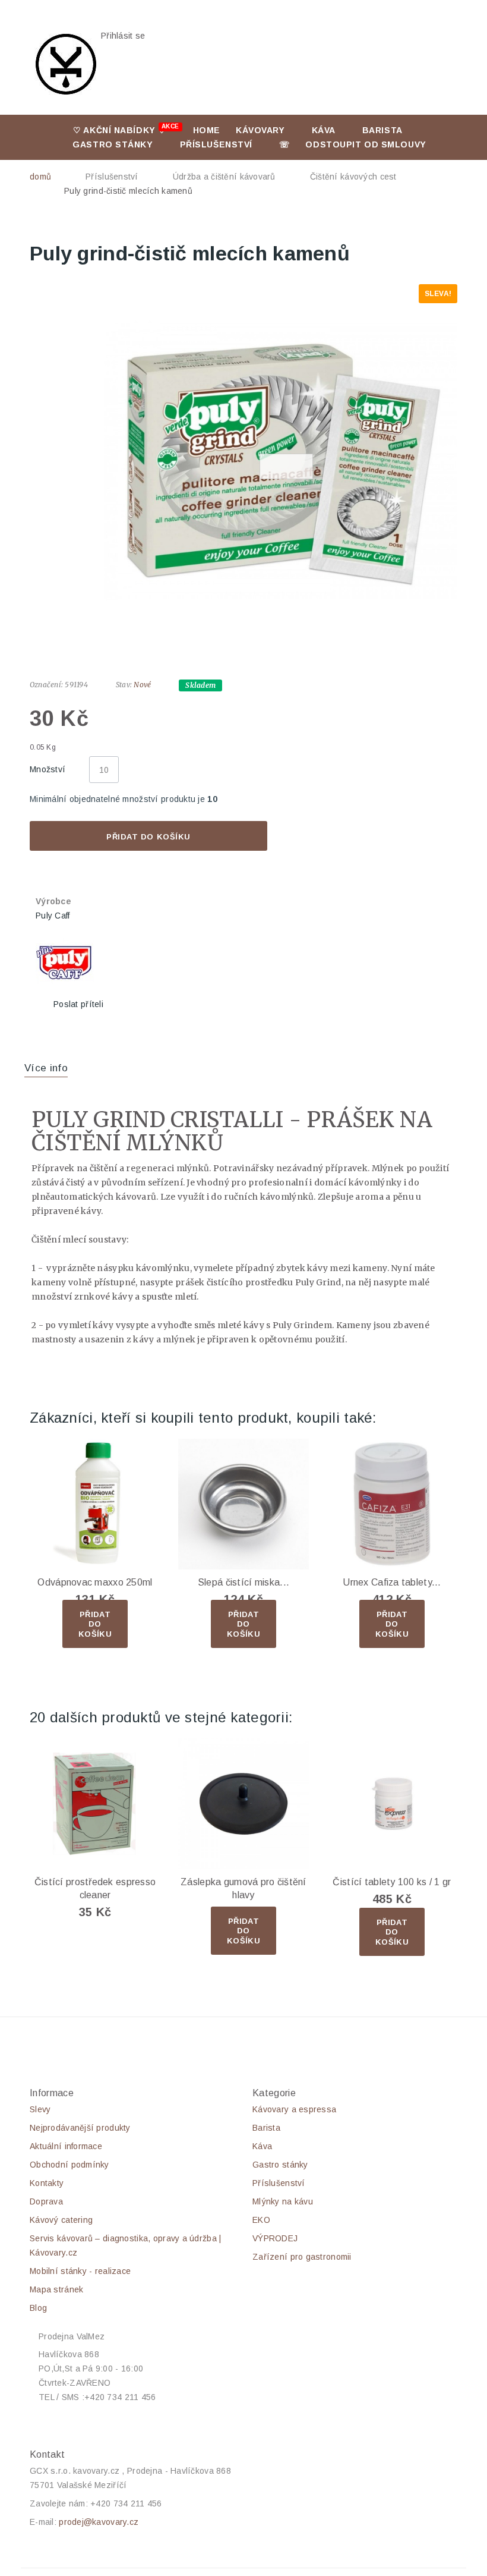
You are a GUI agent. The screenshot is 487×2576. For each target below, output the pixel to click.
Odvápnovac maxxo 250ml (95, 1582)
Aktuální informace (66, 2146)
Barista (382, 130)
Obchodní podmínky (69, 2165)
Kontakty (47, 2183)
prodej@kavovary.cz (99, 2522)
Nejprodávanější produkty (80, 2128)
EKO (261, 2220)
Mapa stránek (56, 2289)
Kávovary (260, 130)
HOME (207, 130)
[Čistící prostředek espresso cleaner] (95, 1804)
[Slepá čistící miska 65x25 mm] (243, 1504)
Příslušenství (216, 144)
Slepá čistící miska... (243, 1582)
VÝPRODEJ (275, 2238)
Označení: (46, 685)
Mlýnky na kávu (283, 2201)
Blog (38, 2308)
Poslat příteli (78, 1004)
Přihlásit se (123, 36)
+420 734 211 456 (126, 2503)
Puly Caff (53, 916)
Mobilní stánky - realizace (80, 2271)
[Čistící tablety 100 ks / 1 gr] (392, 1804)
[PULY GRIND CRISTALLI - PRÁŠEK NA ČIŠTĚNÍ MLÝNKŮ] (281, 461)
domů (40, 177)
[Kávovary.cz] (65, 64)
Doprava (46, 2201)
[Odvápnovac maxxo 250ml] (95, 1504)
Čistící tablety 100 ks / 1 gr (392, 1882)
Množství (48, 769)
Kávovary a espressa (294, 2109)
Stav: (124, 685)
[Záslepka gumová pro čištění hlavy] (243, 1804)
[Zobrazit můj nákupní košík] (279, 43)
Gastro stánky (113, 144)
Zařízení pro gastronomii (302, 2257)
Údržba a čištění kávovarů (224, 177)
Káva (324, 130)
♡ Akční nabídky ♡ (126, 129)
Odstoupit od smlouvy (366, 144)
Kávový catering (61, 2220)
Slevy (40, 2109)
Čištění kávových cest (353, 177)
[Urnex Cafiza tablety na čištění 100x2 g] (392, 1504)
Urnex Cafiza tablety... (392, 1582)
